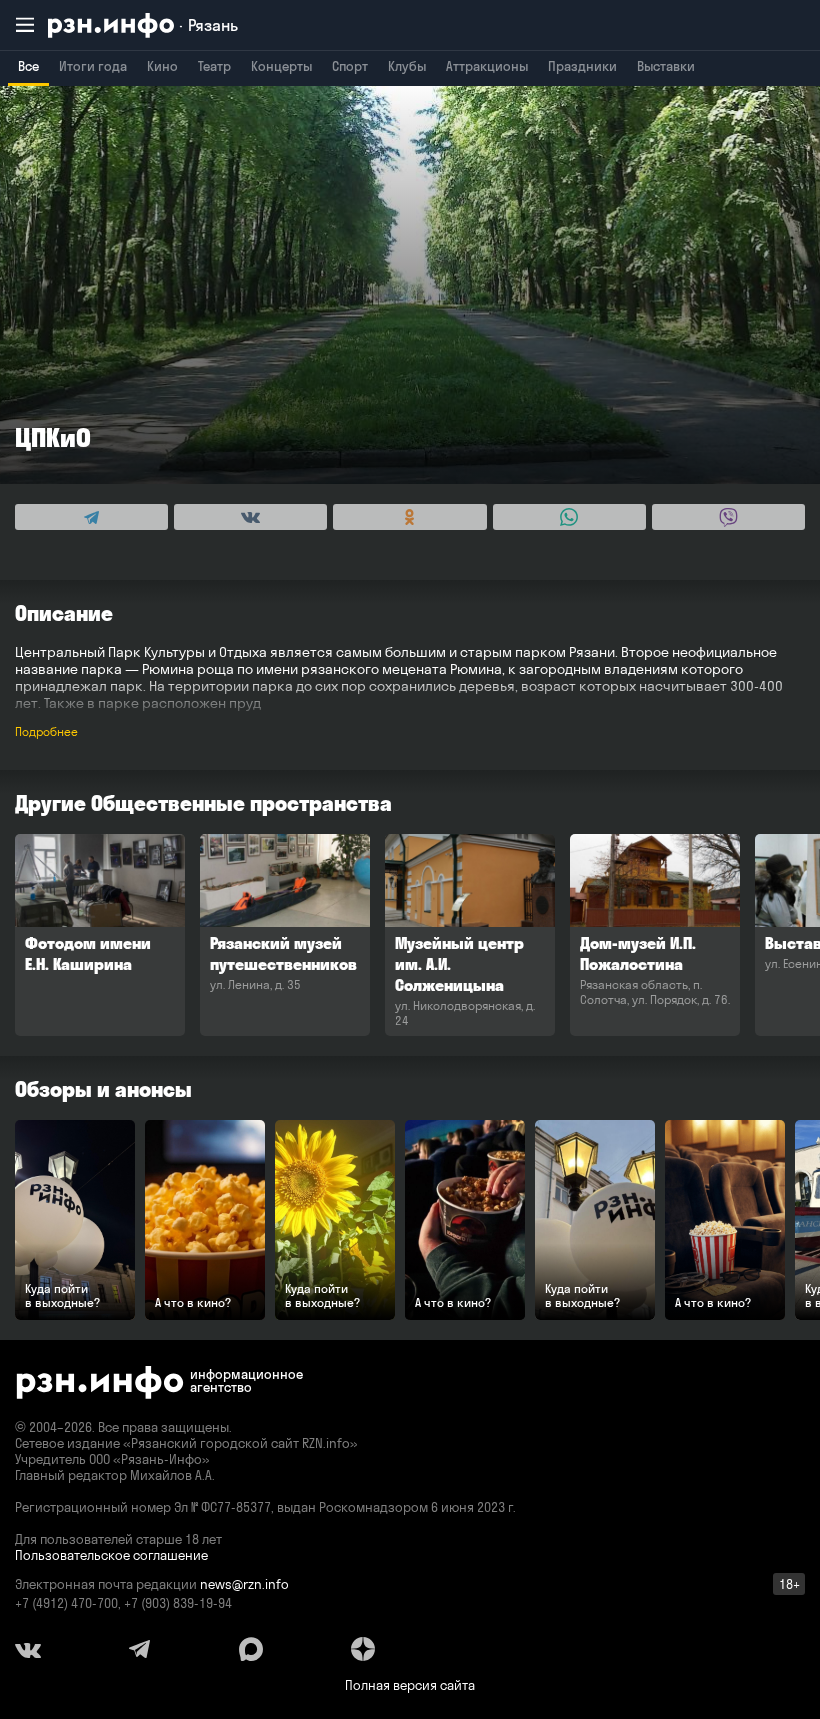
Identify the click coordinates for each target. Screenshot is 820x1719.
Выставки (666, 66)
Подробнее (46, 731)
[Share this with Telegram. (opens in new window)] (91, 517)
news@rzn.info (244, 1584)
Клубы (407, 66)
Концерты (281, 66)
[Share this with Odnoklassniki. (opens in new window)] (409, 517)
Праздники (582, 66)
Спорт (350, 66)
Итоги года (93, 66)
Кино (162, 66)
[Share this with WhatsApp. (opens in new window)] (569, 517)
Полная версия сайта (410, 1685)
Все (28, 66)
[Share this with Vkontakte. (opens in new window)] (250, 517)
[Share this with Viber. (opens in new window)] (728, 517)
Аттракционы (487, 66)
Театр (214, 66)
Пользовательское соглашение (111, 1555)
